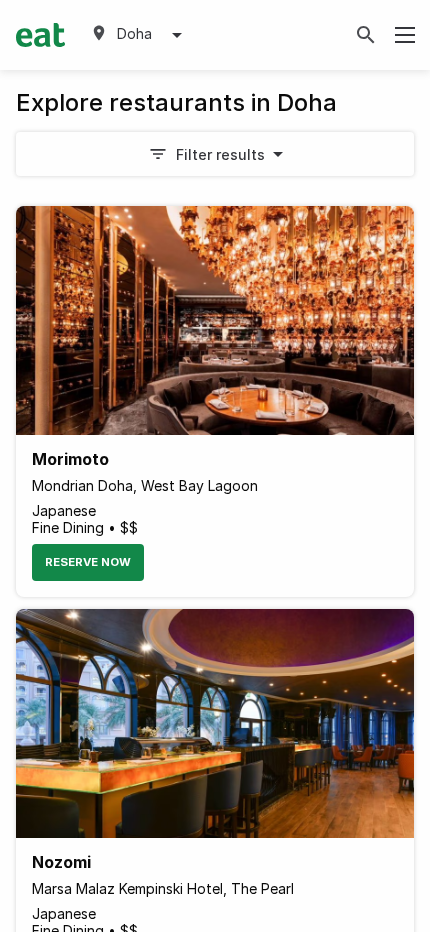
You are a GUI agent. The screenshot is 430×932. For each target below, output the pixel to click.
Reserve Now (88, 562)
